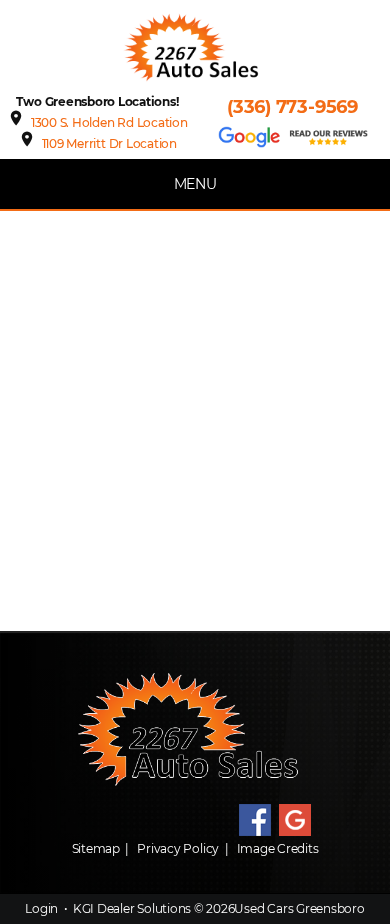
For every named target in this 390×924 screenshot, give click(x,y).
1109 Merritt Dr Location (109, 143)
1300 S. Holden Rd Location (109, 122)
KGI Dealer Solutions (132, 908)
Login (41, 908)
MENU (195, 184)
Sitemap (96, 848)
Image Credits (278, 848)
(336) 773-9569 (292, 107)
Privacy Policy (178, 848)
